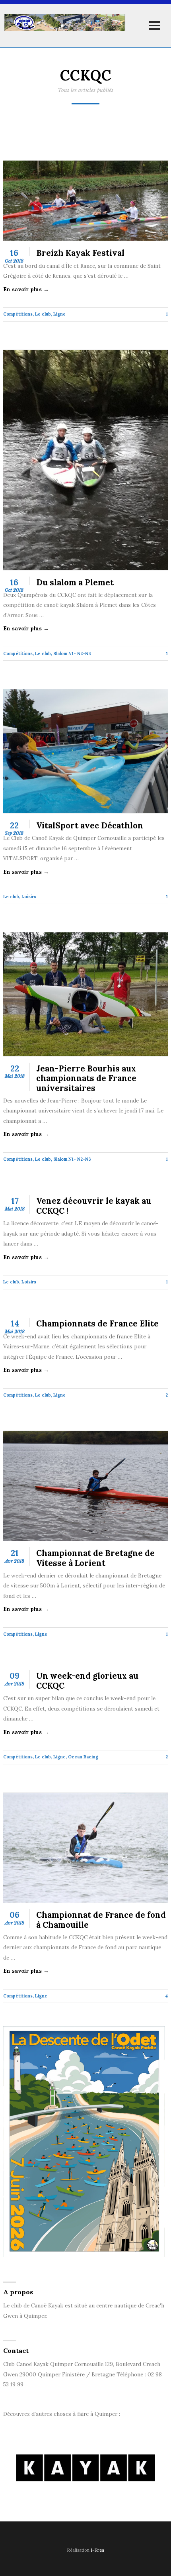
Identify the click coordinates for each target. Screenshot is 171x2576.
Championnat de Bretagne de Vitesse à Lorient (95, 1558)
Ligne (59, 314)
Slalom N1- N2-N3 (72, 653)
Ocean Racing (83, 1757)
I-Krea (97, 2550)
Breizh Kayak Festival (80, 253)
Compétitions (18, 314)
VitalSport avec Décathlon (90, 826)
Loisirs (29, 897)
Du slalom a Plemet (75, 583)
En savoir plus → (26, 289)
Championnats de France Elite (97, 1324)
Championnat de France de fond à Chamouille (101, 1920)
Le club (43, 314)
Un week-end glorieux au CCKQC (87, 1681)
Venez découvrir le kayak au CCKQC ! (94, 1206)
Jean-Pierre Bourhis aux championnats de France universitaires (86, 1078)
